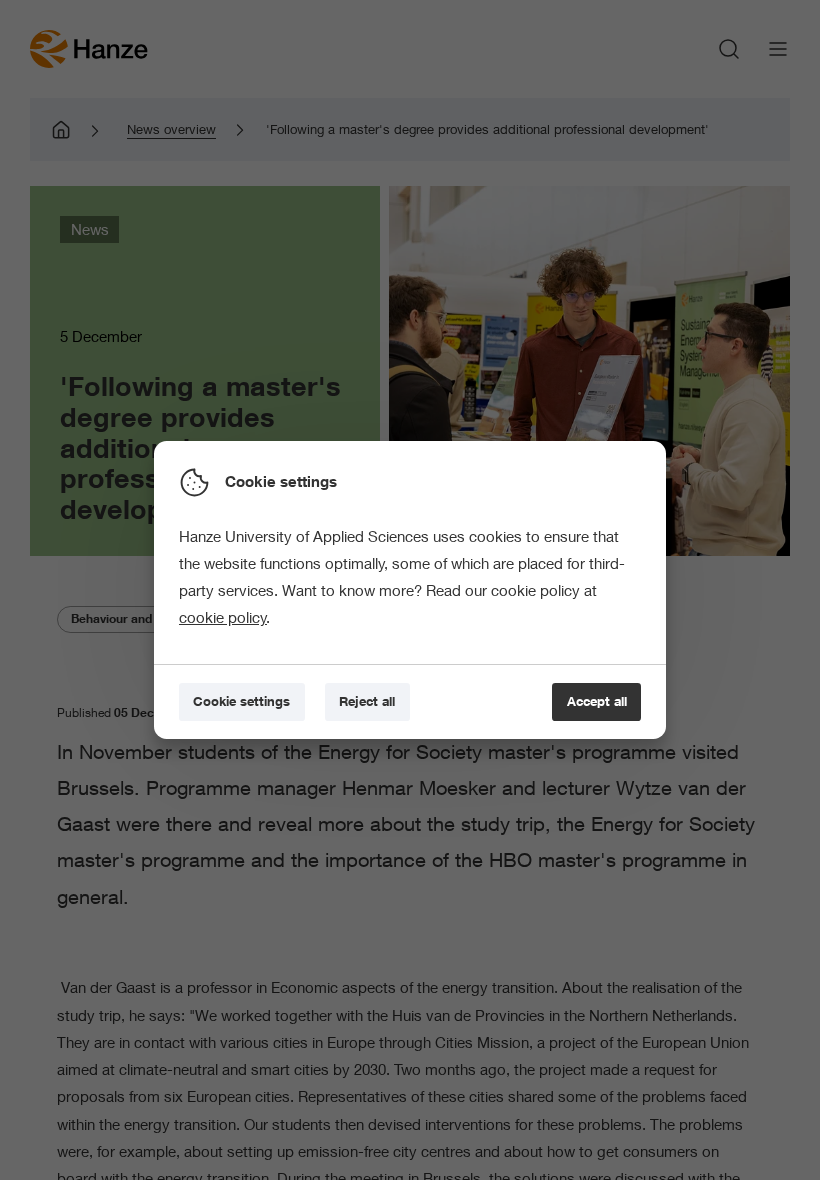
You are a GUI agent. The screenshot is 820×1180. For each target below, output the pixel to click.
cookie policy (223, 617)
